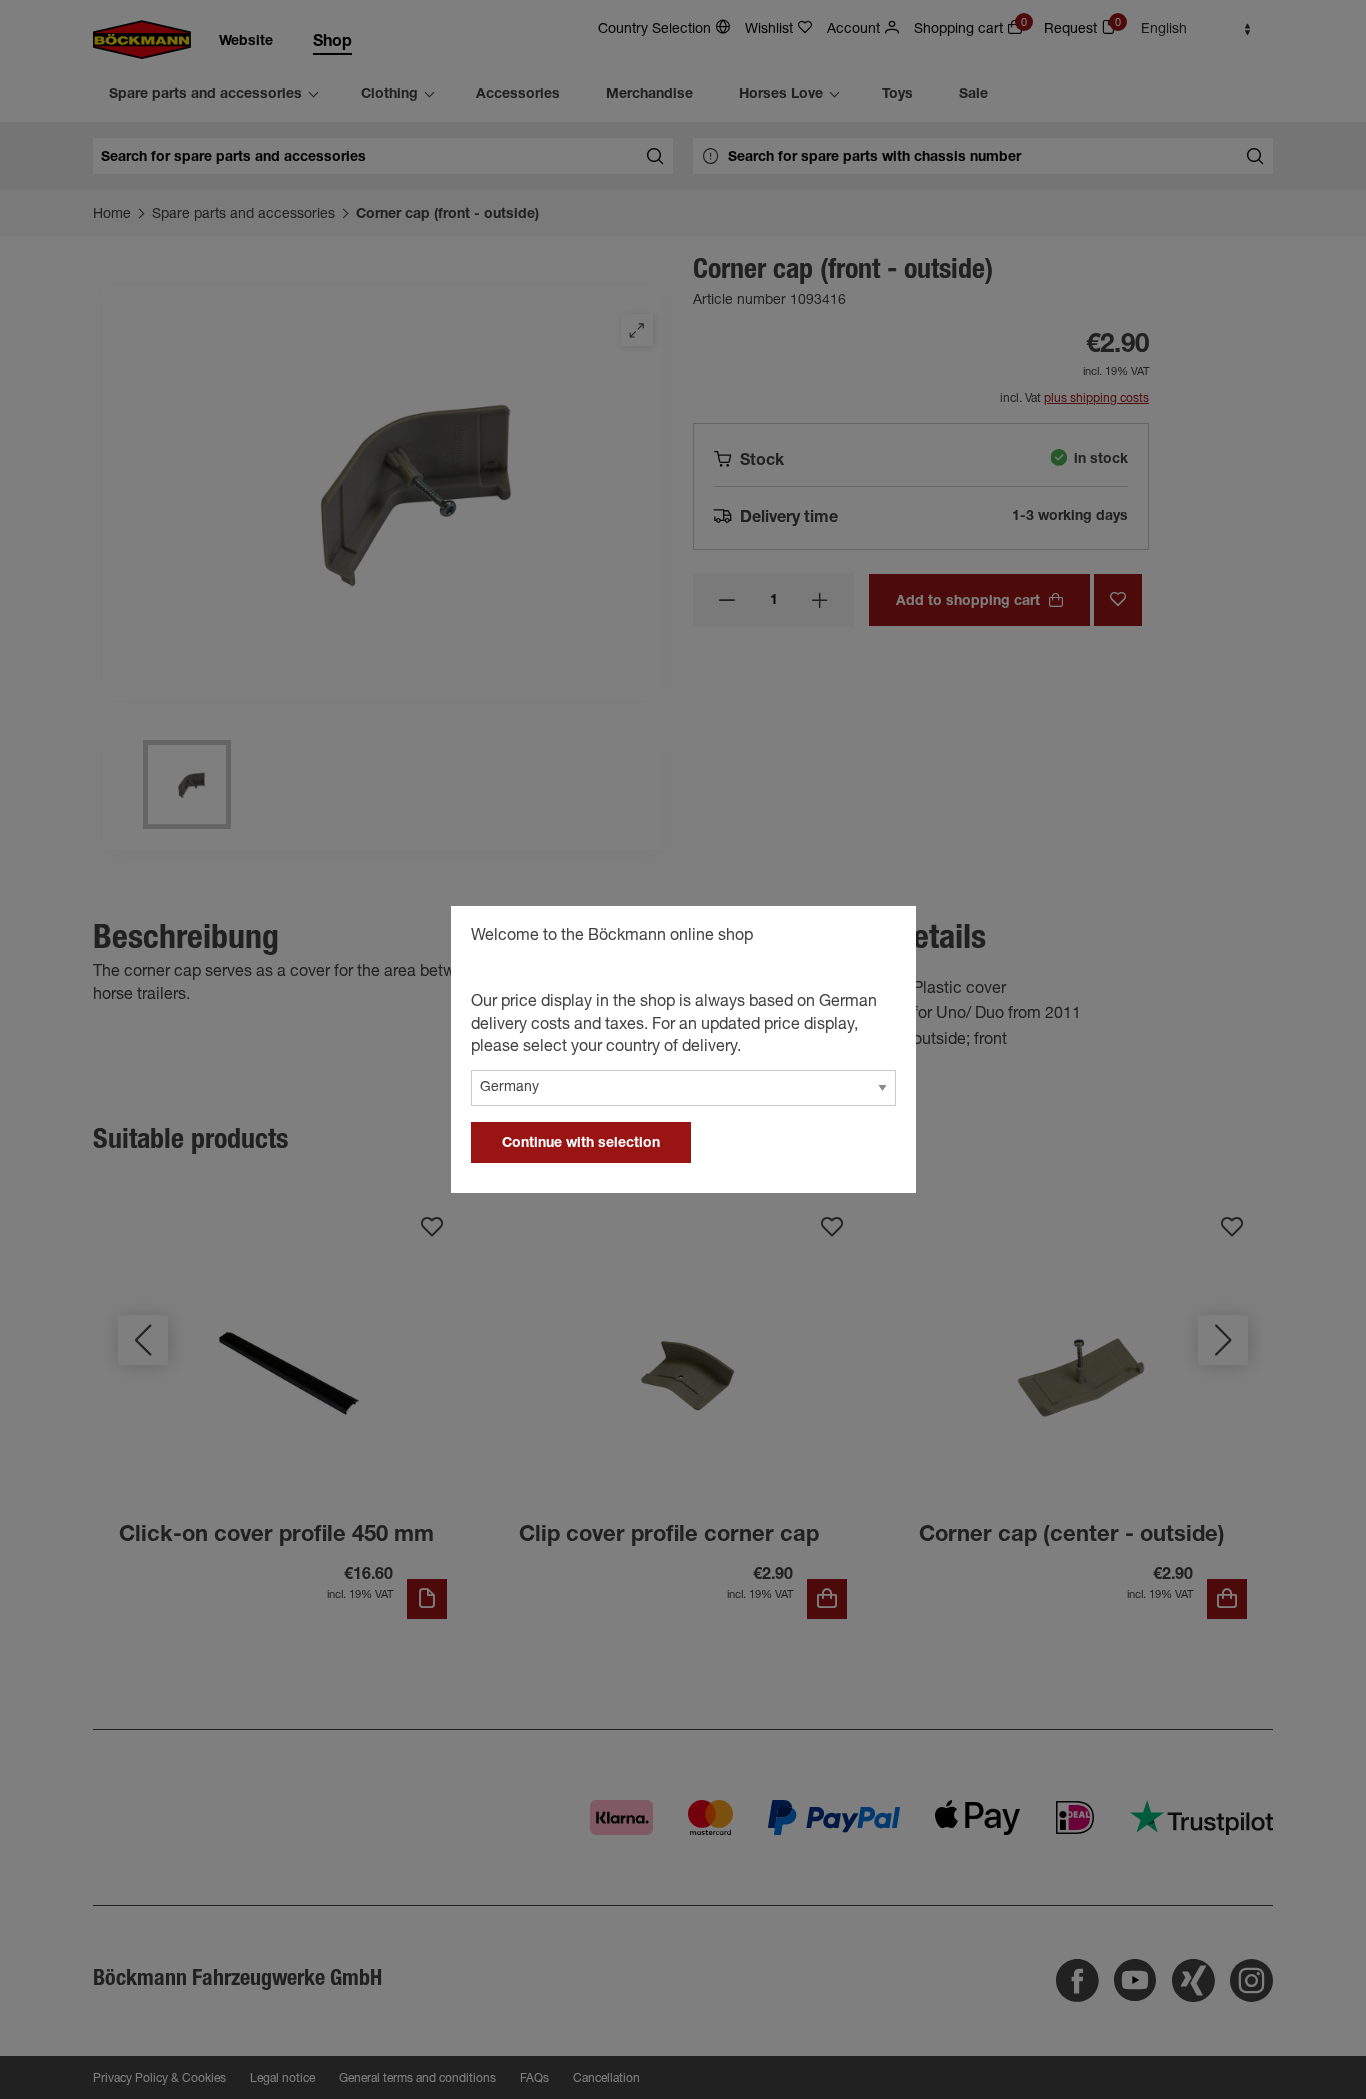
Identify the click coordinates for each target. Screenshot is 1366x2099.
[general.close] (881, 939)
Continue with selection (581, 1144)
